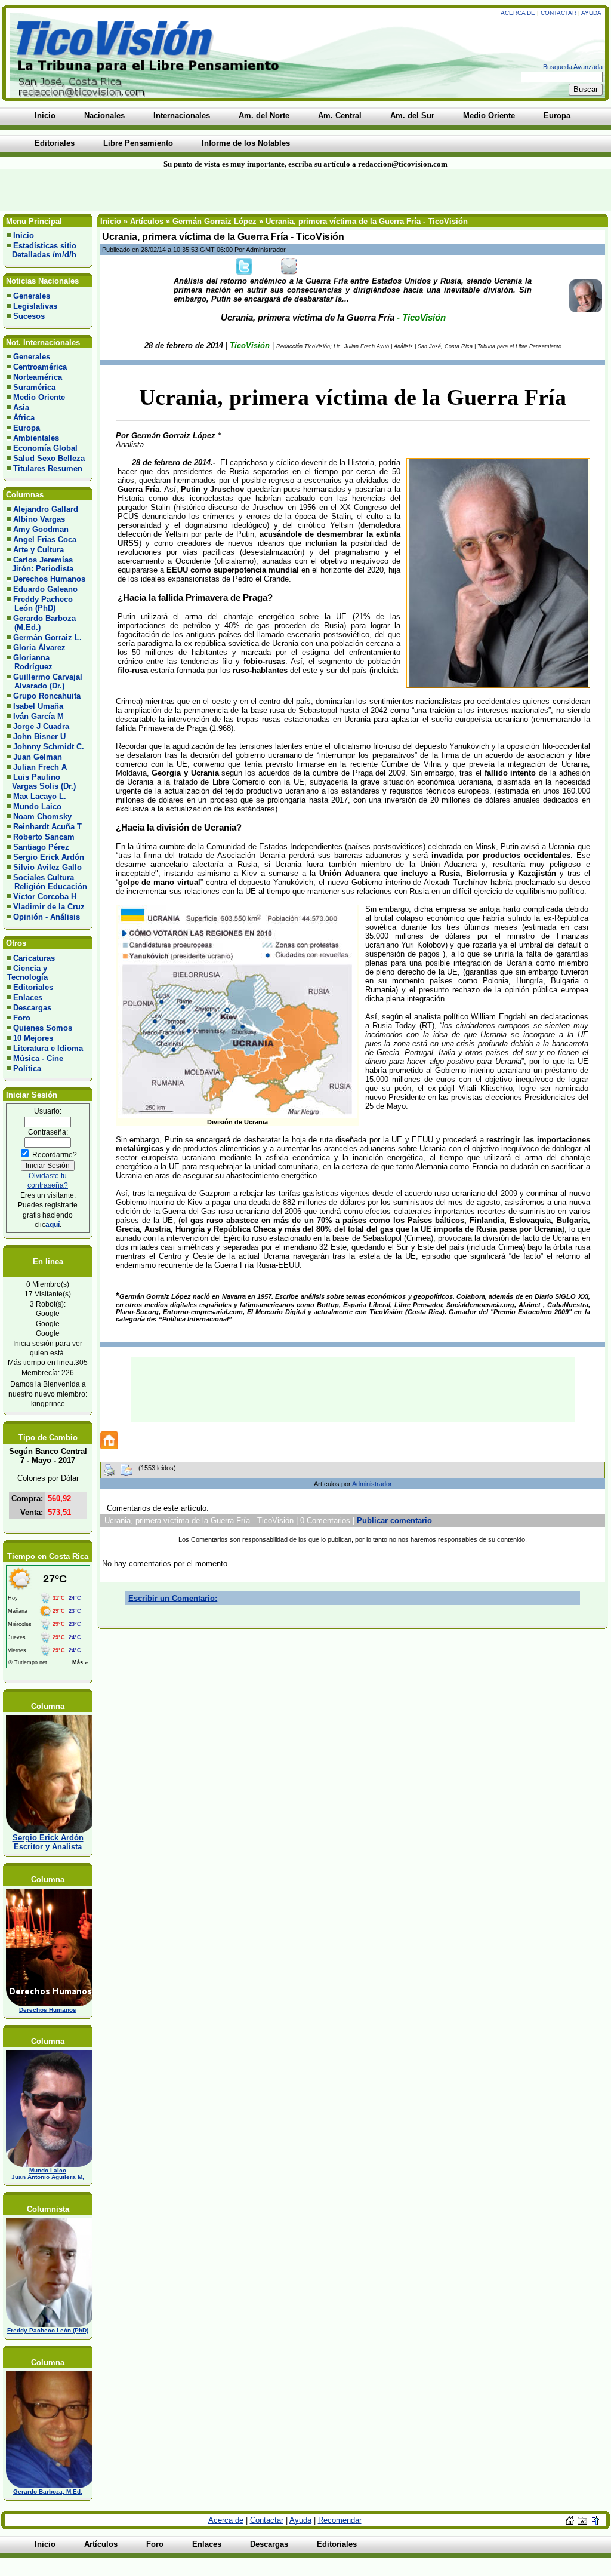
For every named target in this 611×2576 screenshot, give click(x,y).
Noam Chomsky (42, 817)
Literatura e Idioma (48, 1048)
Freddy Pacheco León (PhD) (40, 604)
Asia (21, 408)
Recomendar (340, 2520)
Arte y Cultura (38, 550)
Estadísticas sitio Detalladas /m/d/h (42, 250)
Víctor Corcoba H (45, 897)
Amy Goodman (41, 529)
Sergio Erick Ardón (49, 857)
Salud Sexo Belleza (49, 458)
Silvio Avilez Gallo (47, 867)
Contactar (558, 13)
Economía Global (45, 448)
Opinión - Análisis (47, 917)
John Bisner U (39, 737)
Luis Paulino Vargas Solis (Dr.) (41, 782)
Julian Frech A (40, 767)
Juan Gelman (38, 757)
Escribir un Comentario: (173, 1598)
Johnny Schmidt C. (49, 747)
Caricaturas (34, 958)
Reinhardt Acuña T (47, 827)
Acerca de (518, 13)
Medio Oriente (39, 397)
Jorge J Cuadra (41, 726)
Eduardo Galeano (45, 589)
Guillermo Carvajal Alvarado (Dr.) (45, 681)
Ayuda (591, 13)
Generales (32, 296)
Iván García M (38, 716)
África (24, 418)
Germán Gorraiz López (215, 221)
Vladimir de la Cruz (49, 907)
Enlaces (28, 997)
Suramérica (34, 387)
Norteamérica (38, 377)
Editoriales (33, 987)
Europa (27, 428)
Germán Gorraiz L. (47, 637)
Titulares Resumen (48, 468)
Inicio (24, 236)
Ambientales (36, 438)
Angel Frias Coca (45, 540)
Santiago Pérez (41, 847)
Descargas (32, 1008)
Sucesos (29, 316)
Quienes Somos (43, 1028)
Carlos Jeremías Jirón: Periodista (40, 564)
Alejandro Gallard (46, 509)
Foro (22, 1018)
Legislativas (35, 306)
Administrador (372, 1484)
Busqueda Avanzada (573, 67)
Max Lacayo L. (40, 796)
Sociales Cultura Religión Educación (47, 882)
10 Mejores (33, 1038)
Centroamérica (40, 367)
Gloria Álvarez (39, 648)
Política (27, 1069)
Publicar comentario (394, 1521)
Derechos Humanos (49, 579)
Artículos (147, 221)
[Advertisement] (147, 190)
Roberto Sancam (44, 837)
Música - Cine (38, 1058)
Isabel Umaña (38, 706)
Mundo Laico (37, 806)
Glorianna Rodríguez (30, 662)
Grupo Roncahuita (47, 696)
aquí (53, 1224)
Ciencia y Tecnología (27, 973)
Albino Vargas (39, 519)
